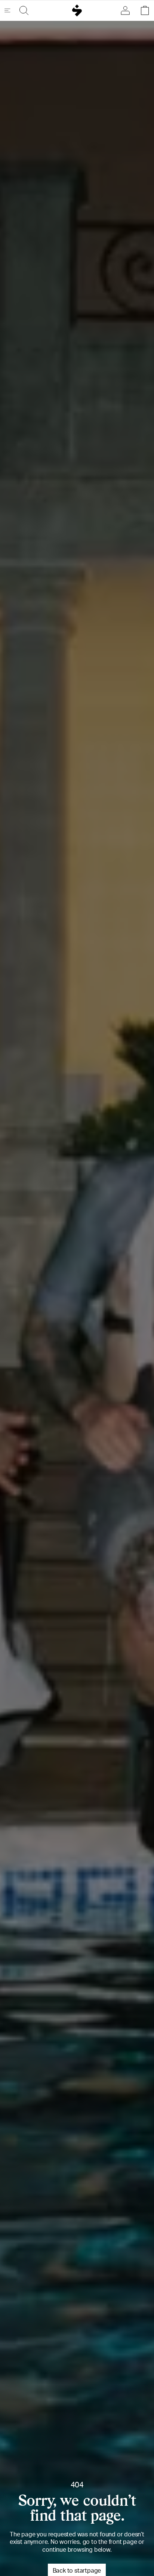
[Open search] (22, 10)
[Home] (77, 10)
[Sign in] (127, 10)
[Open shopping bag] (143, 10)
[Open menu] (10, 10)
